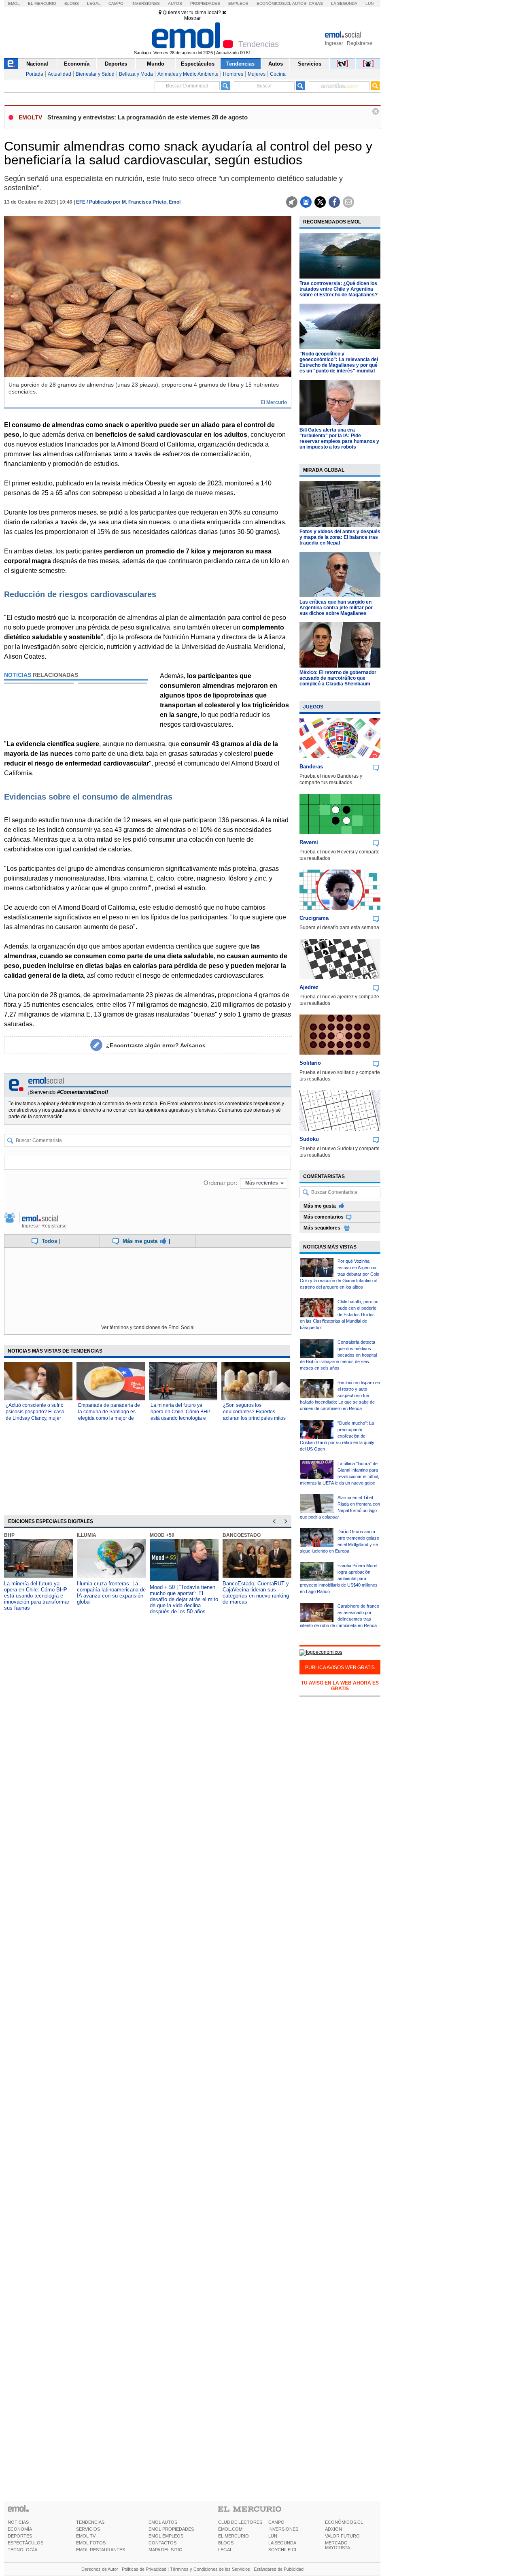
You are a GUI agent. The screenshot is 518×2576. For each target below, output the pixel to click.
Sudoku (309, 1139)
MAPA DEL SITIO (166, 2550)
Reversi (309, 842)
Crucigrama (314, 918)
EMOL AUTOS (163, 2522)
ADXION (333, 2529)
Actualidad (59, 74)
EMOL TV (86, 2536)
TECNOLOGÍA (22, 2550)
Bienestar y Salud (95, 74)
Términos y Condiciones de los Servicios (210, 2569)
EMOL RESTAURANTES (101, 2550)
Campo (116, 3)
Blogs (72, 3)
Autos (175, 3)
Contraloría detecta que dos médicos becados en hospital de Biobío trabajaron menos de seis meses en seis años (338, 1355)
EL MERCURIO (234, 2536)
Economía (77, 64)
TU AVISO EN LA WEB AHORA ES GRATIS (340, 1686)
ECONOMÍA (20, 2529)
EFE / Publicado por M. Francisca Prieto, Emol (128, 202)
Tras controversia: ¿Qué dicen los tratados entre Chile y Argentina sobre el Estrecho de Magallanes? (339, 289)
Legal (94, 3)
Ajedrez (309, 987)
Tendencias (240, 64)
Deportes (116, 64)
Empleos (238, 3)
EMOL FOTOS (91, 2543)
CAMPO (276, 2522)
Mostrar (192, 18)
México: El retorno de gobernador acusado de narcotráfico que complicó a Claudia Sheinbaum (338, 678)
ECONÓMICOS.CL (344, 2522)
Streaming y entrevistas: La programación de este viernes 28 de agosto (148, 117)
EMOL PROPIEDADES (171, 2529)
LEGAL (225, 2550)
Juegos (313, 707)
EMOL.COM (230, 2529)
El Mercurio (42, 3)
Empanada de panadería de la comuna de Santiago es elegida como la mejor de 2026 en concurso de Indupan (109, 1418)
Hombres (233, 74)
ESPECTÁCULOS (25, 2543)
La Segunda (344, 3)
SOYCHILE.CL (283, 2550)
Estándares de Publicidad (279, 2569)
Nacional (37, 64)
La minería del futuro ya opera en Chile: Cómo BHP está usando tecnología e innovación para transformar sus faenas (182, 1418)
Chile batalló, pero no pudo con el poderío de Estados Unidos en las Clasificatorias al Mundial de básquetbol (339, 1315)
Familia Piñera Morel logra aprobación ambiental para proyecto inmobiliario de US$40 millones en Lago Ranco (339, 1578)
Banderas (311, 767)
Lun (369, 3)
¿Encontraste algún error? (156, 1045)
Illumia (87, 1535)
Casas (316, 3)
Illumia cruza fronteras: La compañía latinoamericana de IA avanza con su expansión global (111, 1593)
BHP (9, 1535)
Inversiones (146, 3)
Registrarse (360, 43)
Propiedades (205, 3)
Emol (14, 3)
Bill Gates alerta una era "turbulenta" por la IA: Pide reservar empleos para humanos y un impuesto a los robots (339, 438)
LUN (273, 2536)
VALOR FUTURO (342, 2536)
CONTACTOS (162, 2543)
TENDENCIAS (90, 2522)
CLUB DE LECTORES (240, 2522)
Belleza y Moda (136, 74)
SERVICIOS (88, 2529)
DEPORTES (20, 2536)
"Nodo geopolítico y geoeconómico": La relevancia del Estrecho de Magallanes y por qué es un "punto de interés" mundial (339, 362)
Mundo (156, 64)
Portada (35, 74)
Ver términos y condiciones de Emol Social (148, 1327)
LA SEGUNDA (282, 2543)
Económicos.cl (274, 3)
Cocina (278, 74)
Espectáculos (198, 64)
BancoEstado (242, 1535)
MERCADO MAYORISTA (338, 2545)
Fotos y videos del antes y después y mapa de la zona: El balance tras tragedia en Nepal (340, 537)
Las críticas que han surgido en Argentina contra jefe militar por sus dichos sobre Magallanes (336, 608)
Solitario (310, 1063)
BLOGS (226, 2543)
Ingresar (334, 43)
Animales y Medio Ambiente (188, 74)
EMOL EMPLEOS (166, 2536)
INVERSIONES (283, 2529)
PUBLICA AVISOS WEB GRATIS (340, 1668)
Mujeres (257, 74)
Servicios (310, 64)
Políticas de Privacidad (144, 2569)
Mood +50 (162, 1535)
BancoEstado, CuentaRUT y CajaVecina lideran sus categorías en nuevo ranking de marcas (256, 1593)
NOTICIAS (18, 2522)
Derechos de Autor (100, 2569)
